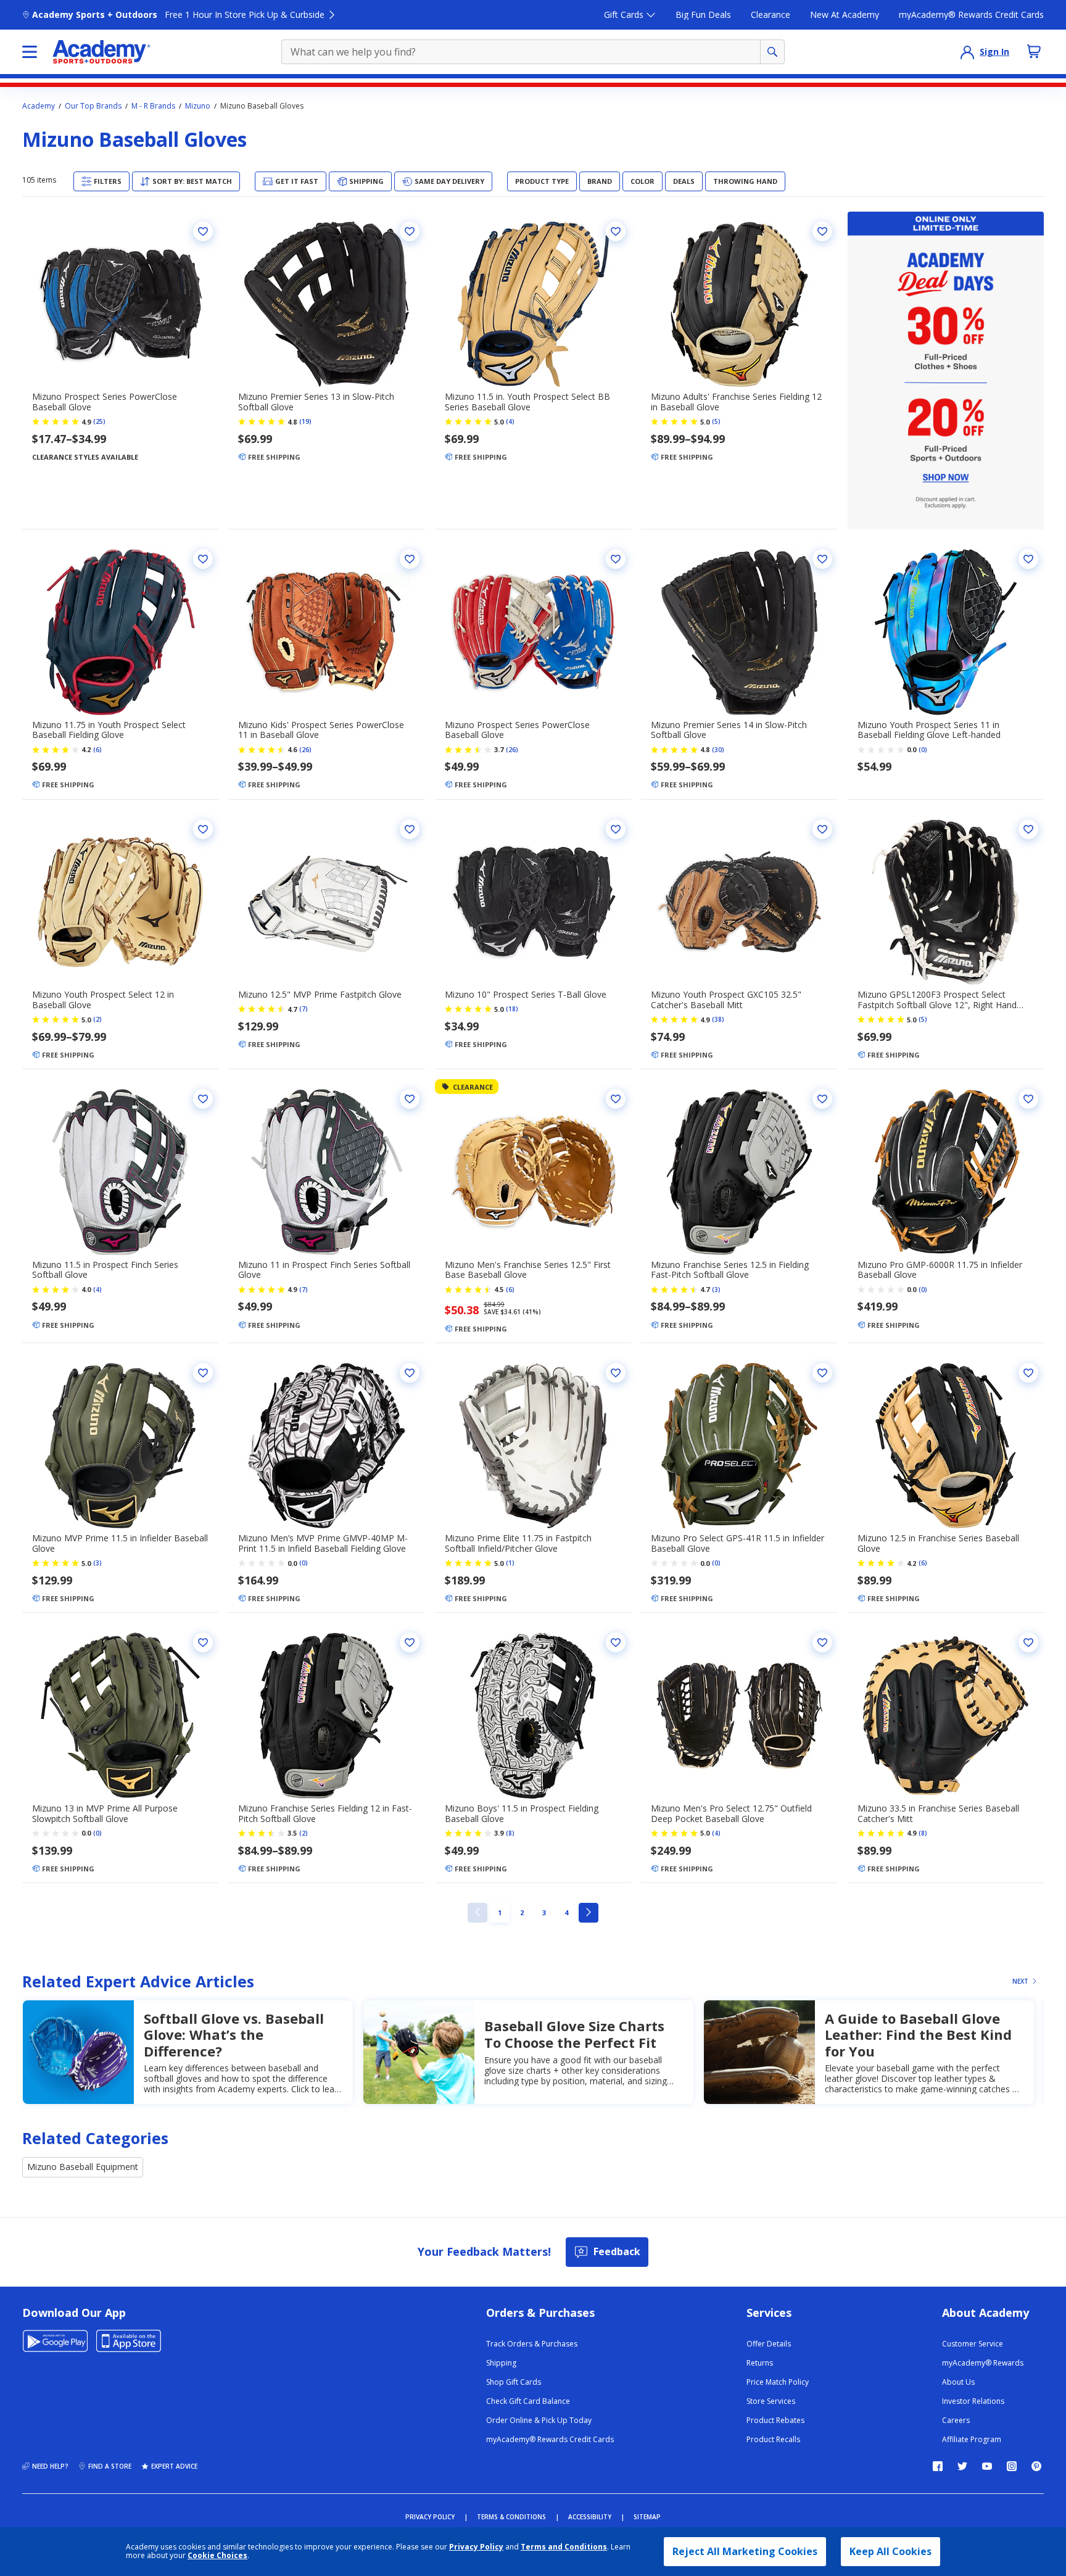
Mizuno (198, 106)
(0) (923, 750)
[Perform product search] (772, 52)
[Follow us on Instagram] (1012, 2466)
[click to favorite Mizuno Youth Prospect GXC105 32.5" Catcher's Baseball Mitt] (822, 829)
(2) (97, 1019)
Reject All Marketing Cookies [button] (745, 2551)
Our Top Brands (93, 106)
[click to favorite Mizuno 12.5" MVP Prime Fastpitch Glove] (410, 829)
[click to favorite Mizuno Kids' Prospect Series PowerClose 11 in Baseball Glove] (410, 559)
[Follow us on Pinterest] (1036, 2466)
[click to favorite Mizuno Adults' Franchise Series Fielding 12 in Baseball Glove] (822, 231)
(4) (510, 421)
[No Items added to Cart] (1034, 51)
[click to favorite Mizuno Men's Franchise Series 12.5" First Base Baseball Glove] (616, 1099)
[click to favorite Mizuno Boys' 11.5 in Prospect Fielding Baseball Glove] (616, 1642)
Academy (39, 106)
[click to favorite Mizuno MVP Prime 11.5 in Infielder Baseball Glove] (203, 1373)
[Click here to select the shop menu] (30, 52)
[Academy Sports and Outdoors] (101, 52)
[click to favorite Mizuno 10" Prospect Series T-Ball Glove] (616, 829)
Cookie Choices (217, 2556)
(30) (718, 750)
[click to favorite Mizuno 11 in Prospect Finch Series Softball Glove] (410, 1099)
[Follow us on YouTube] (987, 2466)
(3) (716, 1290)
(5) (716, 421)
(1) (510, 1563)
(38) (718, 1019)
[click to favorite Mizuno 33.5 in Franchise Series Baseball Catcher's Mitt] (1028, 1642)
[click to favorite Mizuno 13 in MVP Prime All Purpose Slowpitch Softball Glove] (203, 1642)
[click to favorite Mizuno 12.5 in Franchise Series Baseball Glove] (1028, 1373)
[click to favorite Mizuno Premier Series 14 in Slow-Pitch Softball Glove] (822, 559)
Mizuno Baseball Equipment (83, 2167)
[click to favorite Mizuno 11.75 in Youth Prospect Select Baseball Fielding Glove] (203, 559)
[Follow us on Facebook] (938, 2466)
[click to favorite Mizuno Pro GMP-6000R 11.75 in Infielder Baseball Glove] (1028, 1099)
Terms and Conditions (564, 2547)
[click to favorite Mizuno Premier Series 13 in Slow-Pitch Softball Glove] (410, 231)
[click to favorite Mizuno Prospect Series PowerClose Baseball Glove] (203, 231)
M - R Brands (153, 106)
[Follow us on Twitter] (962, 2466)
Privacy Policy (476, 2547)
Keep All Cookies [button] (890, 2551)
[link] (477, 1913)
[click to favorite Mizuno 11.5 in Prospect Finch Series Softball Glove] (203, 1099)
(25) (99, 421)
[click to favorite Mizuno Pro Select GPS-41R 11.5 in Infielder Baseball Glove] (822, 1373)
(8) (510, 1833)
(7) (304, 1009)
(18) (512, 1009)
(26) (305, 750)
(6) (97, 750)
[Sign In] (967, 52)
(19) (305, 421)
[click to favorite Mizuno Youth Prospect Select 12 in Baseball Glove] (203, 829)
